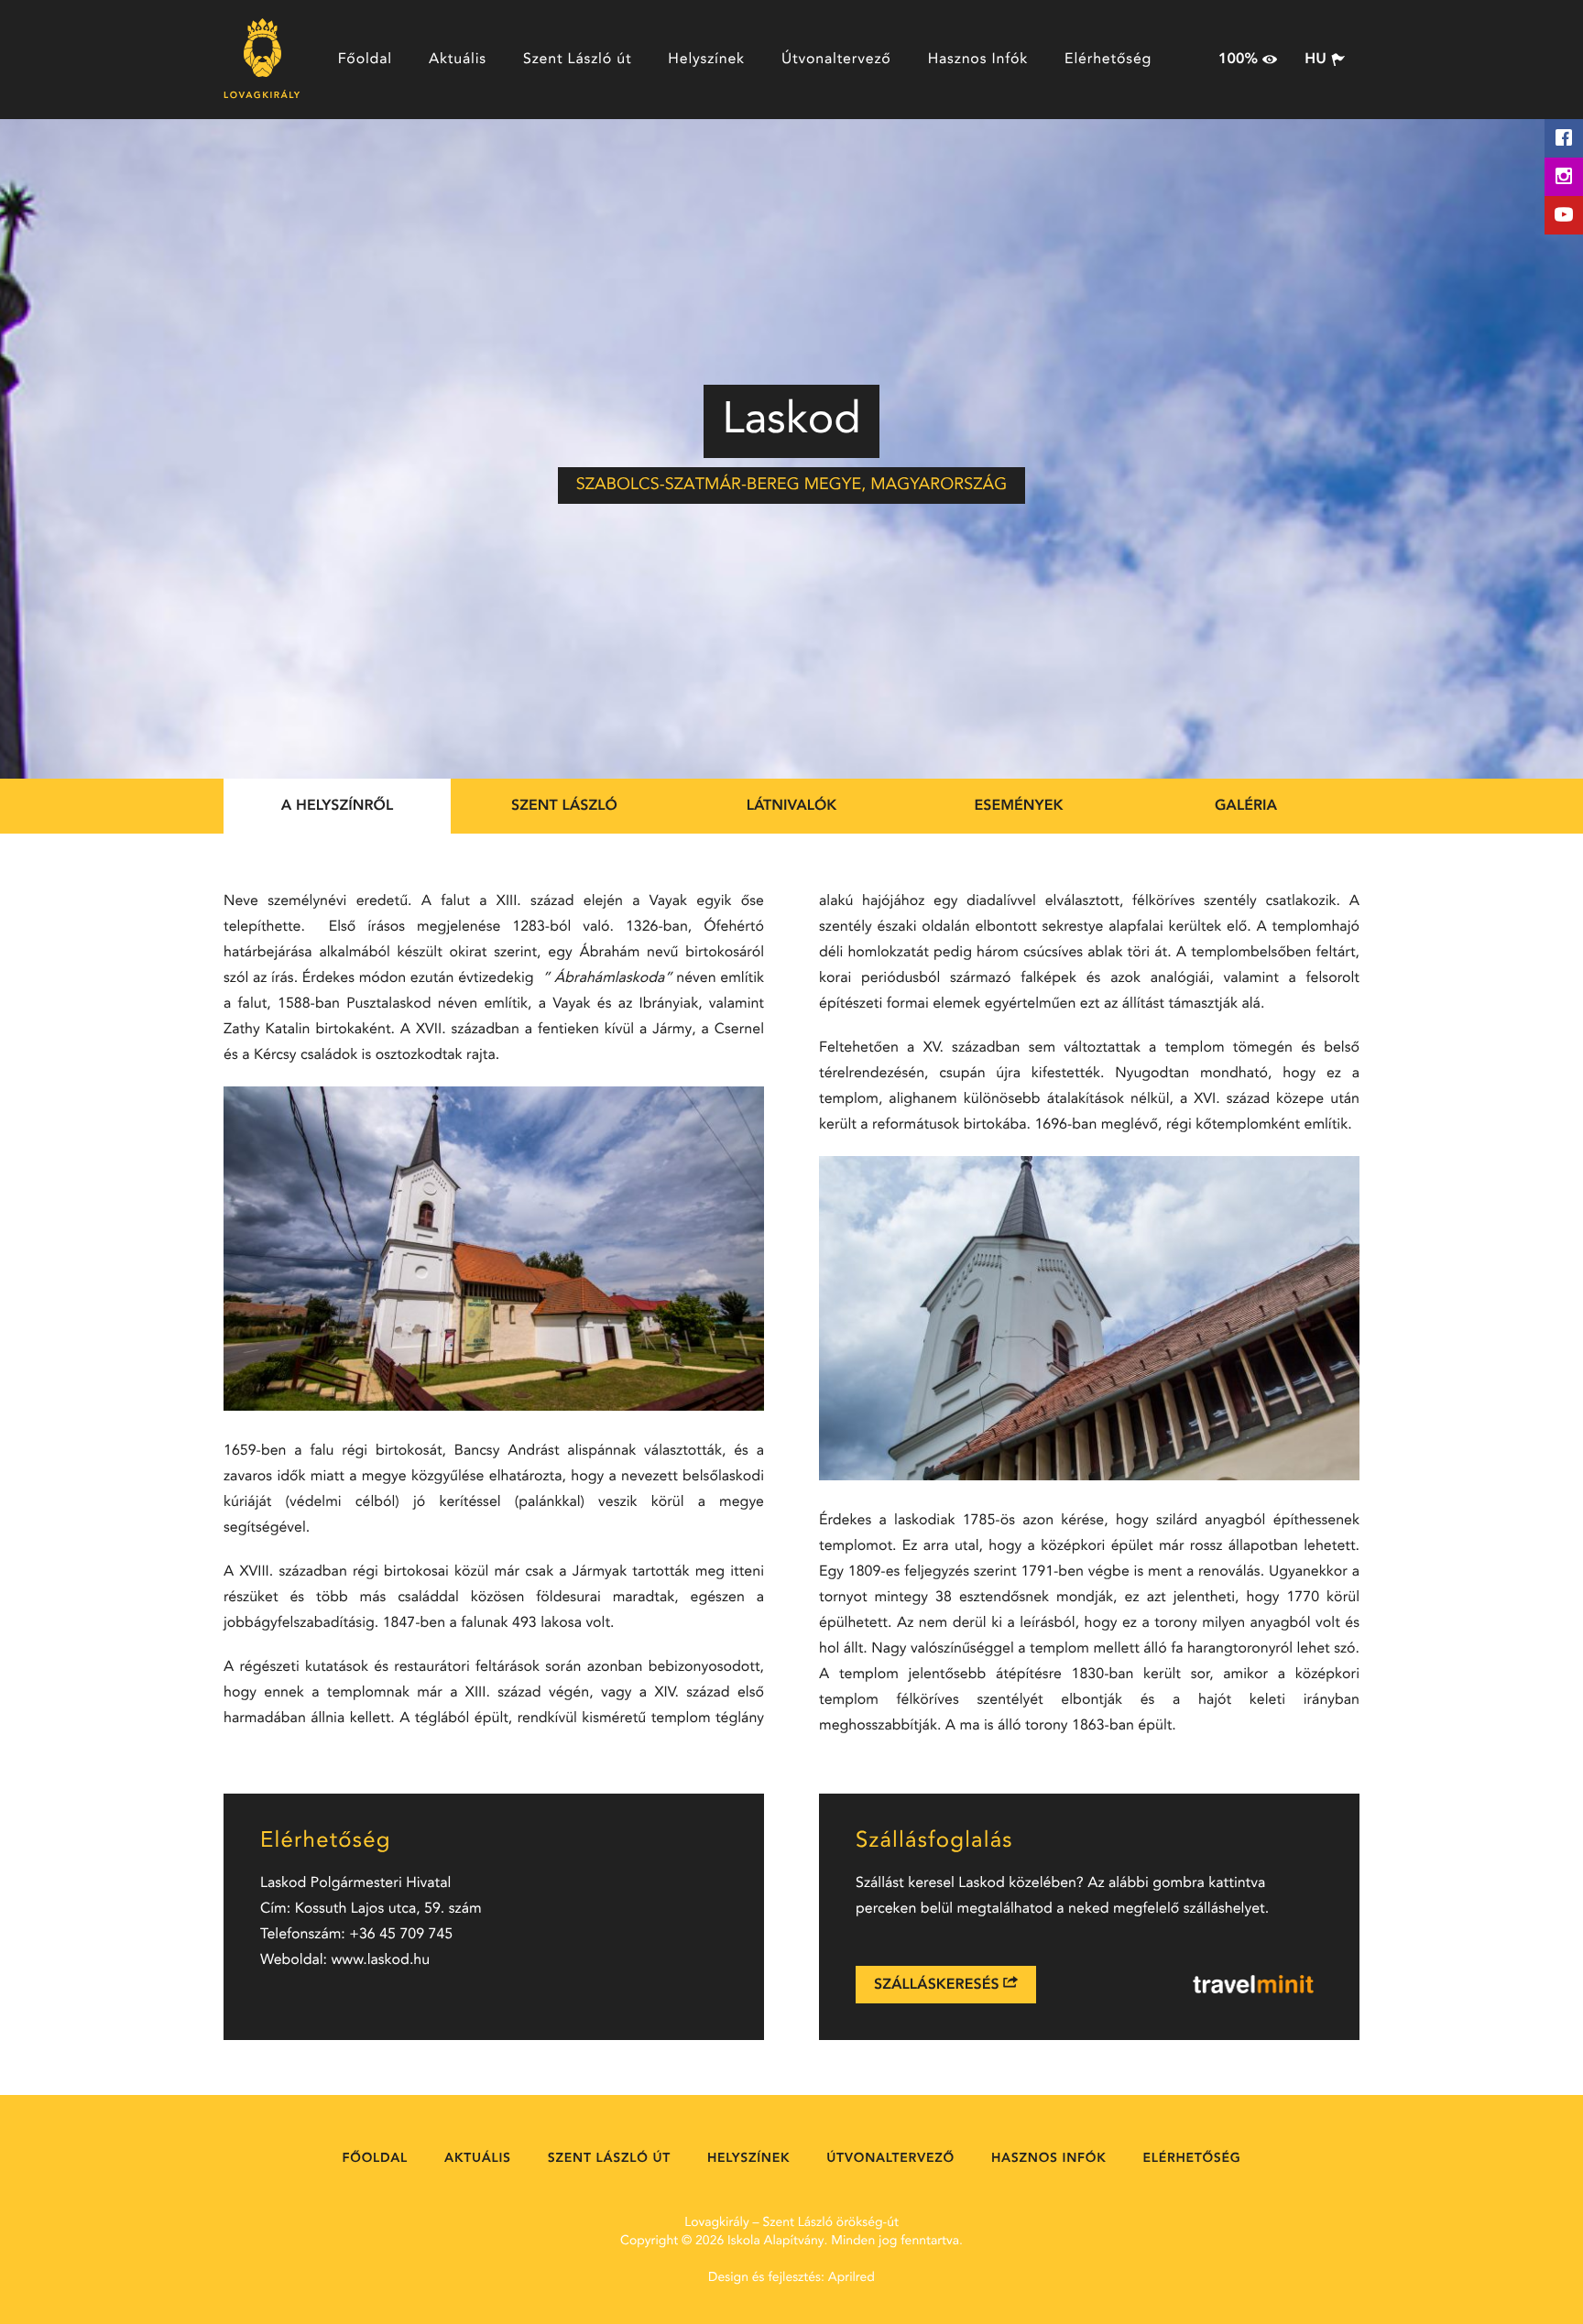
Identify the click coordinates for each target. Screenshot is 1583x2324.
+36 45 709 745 (401, 1935)
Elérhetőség (1108, 60)
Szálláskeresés (939, 1985)
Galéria (1246, 806)
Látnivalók (792, 806)
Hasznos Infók (978, 60)
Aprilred (852, 2278)
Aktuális (458, 60)
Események (1019, 806)
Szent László (564, 806)
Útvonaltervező (836, 60)
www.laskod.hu (381, 1960)
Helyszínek (706, 60)
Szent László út (577, 60)
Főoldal (365, 60)
